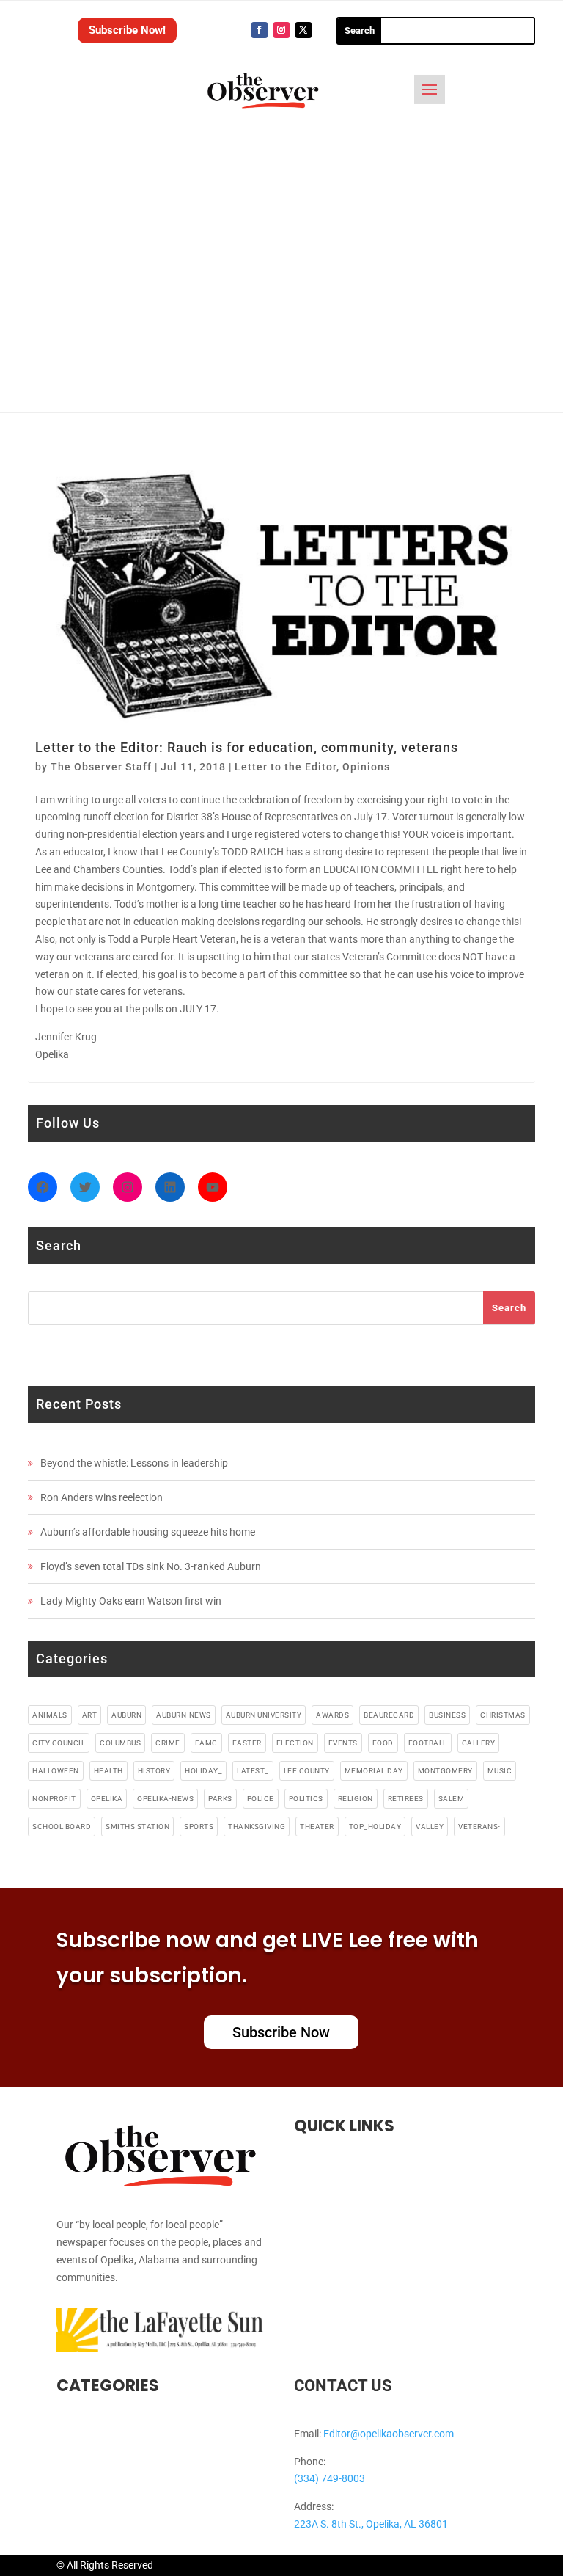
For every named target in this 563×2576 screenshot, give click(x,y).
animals (50, 1715)
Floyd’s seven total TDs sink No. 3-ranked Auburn (151, 1566)
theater (317, 1827)
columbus (120, 1743)
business (447, 1715)
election (295, 1743)
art (90, 1715)
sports (199, 1827)
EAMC (206, 1743)
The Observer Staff (101, 767)
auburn (126, 1715)
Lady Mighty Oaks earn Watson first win (131, 1601)
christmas (503, 1715)
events (343, 1743)
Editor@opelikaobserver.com (389, 2434)
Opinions (366, 767)
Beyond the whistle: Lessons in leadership (134, 1463)
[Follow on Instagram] (281, 30)
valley (430, 1827)
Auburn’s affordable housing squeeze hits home (148, 1532)
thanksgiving (257, 1827)
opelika (107, 1799)
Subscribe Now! (127, 30)
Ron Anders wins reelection (102, 1497)
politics (306, 1799)
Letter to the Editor (286, 767)
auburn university (264, 1715)
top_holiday (375, 1827)
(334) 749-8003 (330, 2478)
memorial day (374, 1771)
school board (62, 1827)
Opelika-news (165, 1799)
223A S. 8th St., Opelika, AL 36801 (371, 2524)
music (500, 1771)
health (108, 1771)
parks (220, 1799)
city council (59, 1743)
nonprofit (54, 1799)
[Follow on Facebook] (260, 30)
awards (332, 1715)
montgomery (445, 1771)
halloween (56, 1771)
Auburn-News (184, 1715)
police (261, 1799)
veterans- (479, 1827)
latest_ (253, 1771)
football (428, 1743)
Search (509, 1308)
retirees (406, 1799)
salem (452, 1799)
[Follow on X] (303, 30)
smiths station (137, 1827)
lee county (307, 1771)
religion (356, 1799)
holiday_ (203, 1771)
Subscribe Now (281, 2032)
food (383, 1743)
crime (168, 1743)
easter (247, 1743)
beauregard (389, 1715)
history (154, 1771)
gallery (479, 1743)
